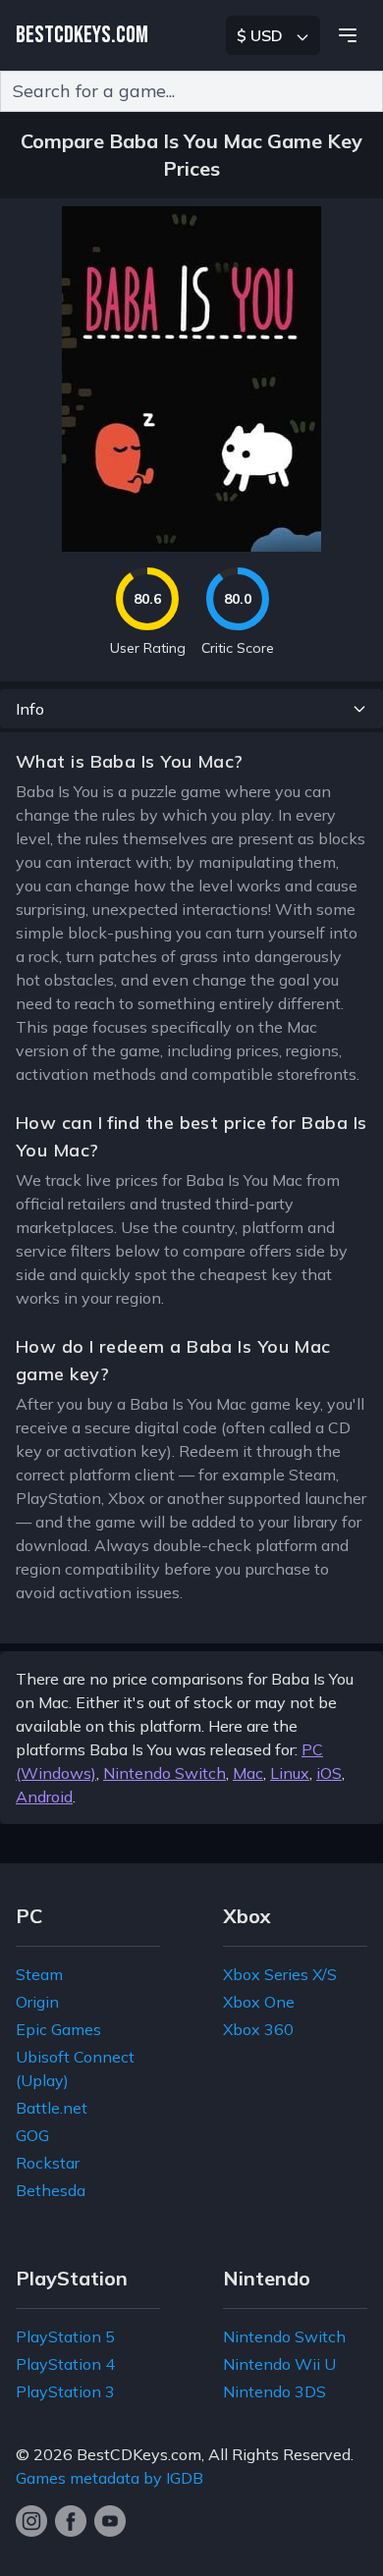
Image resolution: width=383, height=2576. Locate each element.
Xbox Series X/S (280, 1974)
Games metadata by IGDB (109, 2478)
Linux (290, 1773)
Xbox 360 (258, 2029)
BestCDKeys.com (139, 2454)
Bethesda (51, 2190)
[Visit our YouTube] (110, 2521)
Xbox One (259, 2002)
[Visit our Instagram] (31, 2521)
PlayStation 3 (65, 2391)
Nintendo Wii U (279, 2364)
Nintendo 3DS (274, 2391)
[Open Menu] (348, 35)
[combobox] (191, 91)
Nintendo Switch (164, 1773)
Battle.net (52, 2108)
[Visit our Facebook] (71, 2521)
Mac (248, 1773)
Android (44, 1797)
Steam (39, 1974)
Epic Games (58, 2029)
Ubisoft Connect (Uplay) (75, 2068)
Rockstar (48, 2163)
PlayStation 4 (65, 2364)
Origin (37, 2002)
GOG (32, 2135)
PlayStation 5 (65, 2336)
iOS (329, 1773)
